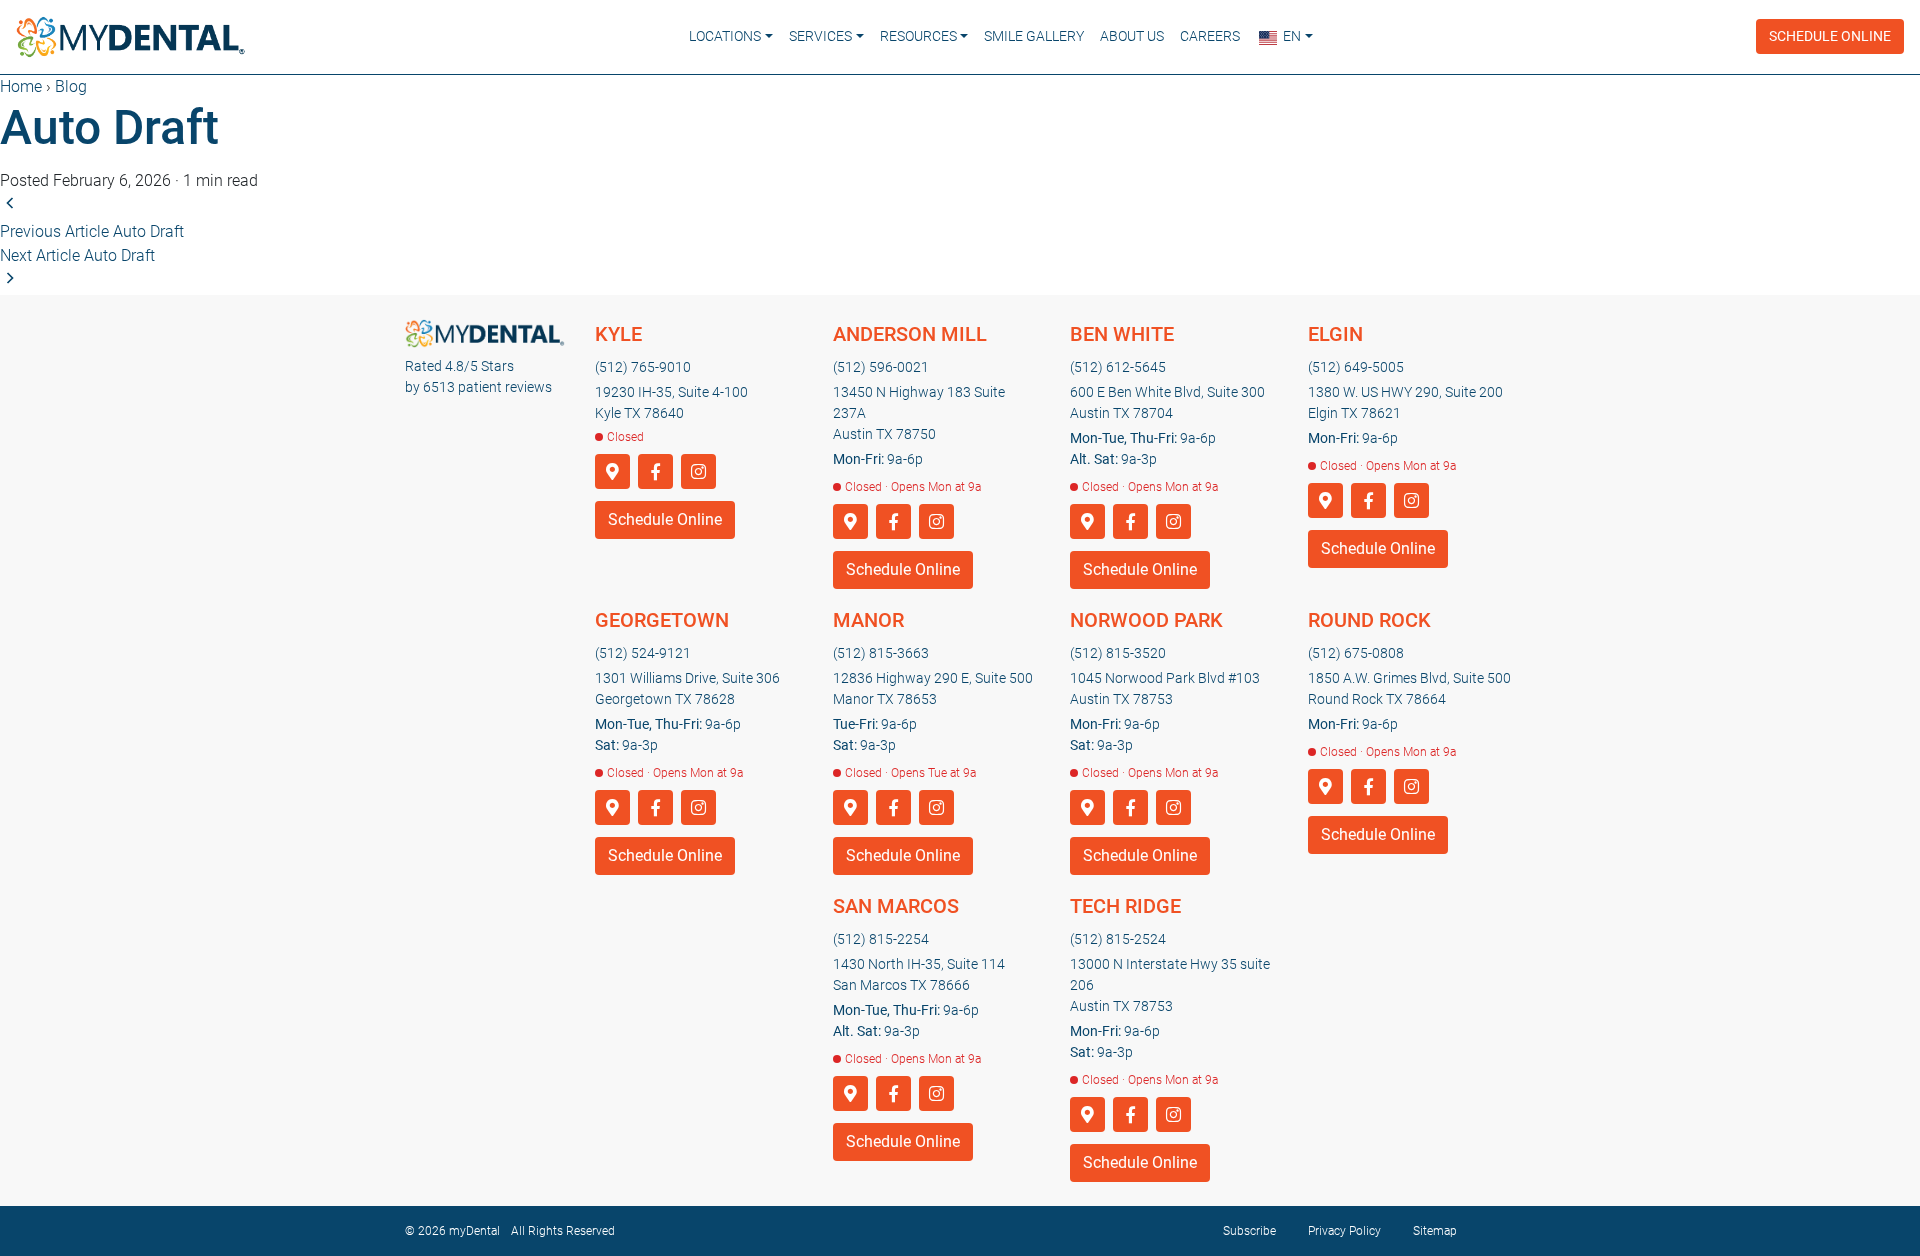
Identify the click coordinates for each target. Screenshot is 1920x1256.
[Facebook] (655, 472)
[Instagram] (698, 472)
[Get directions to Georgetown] (612, 808)
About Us (1132, 36)
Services (820, 36)
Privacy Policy (1344, 1231)
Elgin (1335, 334)
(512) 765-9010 (643, 367)
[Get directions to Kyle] (612, 472)
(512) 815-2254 (881, 939)
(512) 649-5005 (1356, 367)
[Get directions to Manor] (850, 808)
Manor (868, 620)
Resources (918, 36)
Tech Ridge (1125, 906)
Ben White (1122, 334)
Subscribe (1249, 1231)
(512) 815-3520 (1118, 653)
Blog (71, 86)
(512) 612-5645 (1118, 367)
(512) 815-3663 (881, 653)
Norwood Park (1146, 620)
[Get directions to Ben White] (1087, 522)
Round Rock (1369, 620)
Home (21, 86)
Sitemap (1435, 1231)
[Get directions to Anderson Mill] (850, 522)
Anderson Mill (910, 334)
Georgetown (662, 620)
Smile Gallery (1034, 36)
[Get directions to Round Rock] (1325, 787)
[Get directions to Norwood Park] (1087, 808)
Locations (725, 36)
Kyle (618, 334)
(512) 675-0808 (1356, 653)
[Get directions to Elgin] (1325, 501)
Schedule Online (1830, 36)
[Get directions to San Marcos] (850, 1094)
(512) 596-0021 (881, 367)
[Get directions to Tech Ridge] (1087, 1115)
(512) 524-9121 (643, 653)
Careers (1210, 36)
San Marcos (896, 906)
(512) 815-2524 (1118, 939)
